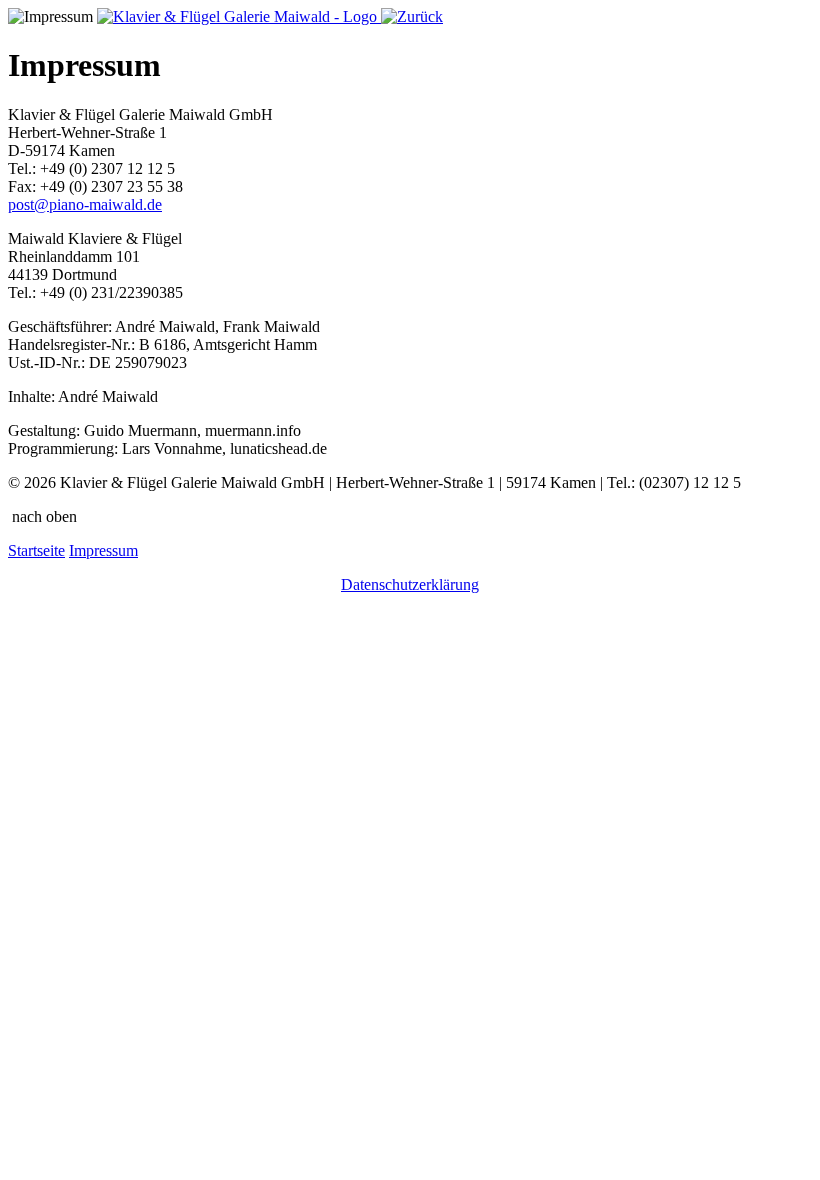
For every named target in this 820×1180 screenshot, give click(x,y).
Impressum (103, 550)
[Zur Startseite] (239, 16)
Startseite (36, 550)
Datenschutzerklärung (410, 584)
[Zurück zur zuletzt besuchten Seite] (412, 16)
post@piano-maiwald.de (85, 204)
